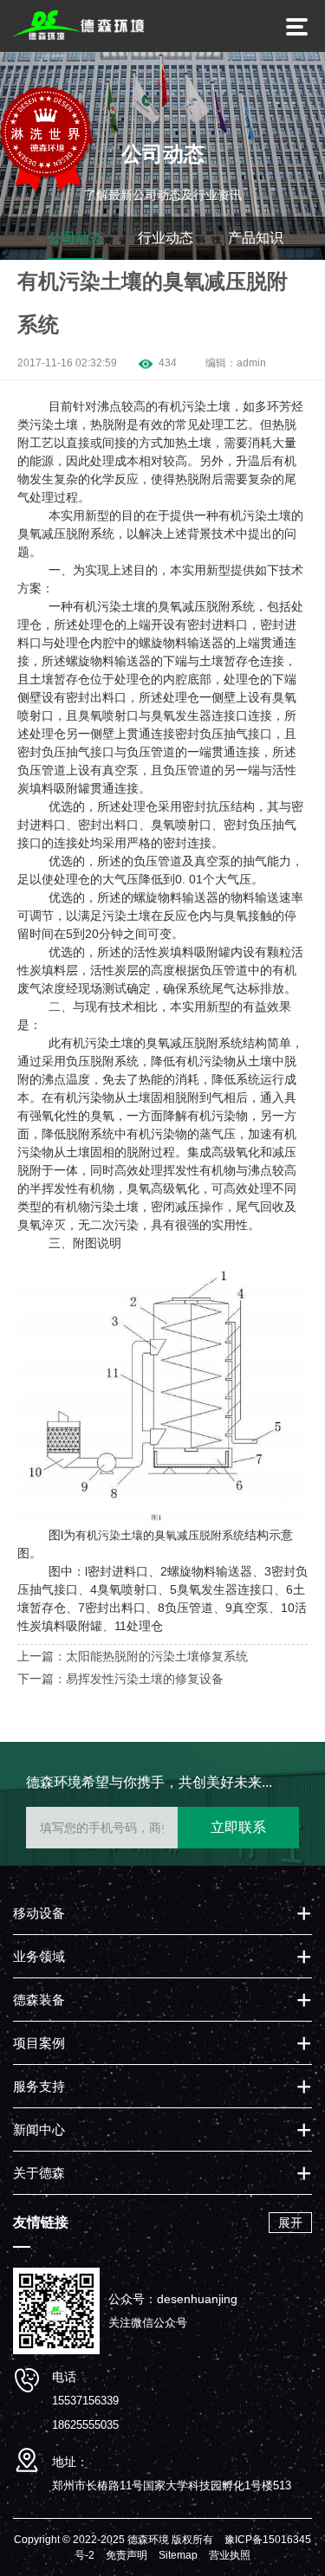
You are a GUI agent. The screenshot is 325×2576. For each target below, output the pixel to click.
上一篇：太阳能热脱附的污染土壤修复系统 (133, 1656)
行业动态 (166, 238)
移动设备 (39, 1913)
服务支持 (39, 2086)
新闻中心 (39, 2129)
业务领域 (39, 1956)
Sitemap (178, 2555)
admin (251, 363)
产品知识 (256, 238)
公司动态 (75, 238)
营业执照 (230, 2555)
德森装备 (39, 2000)
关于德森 (39, 2173)
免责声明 (127, 2555)
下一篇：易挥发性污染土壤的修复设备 (120, 1679)
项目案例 (39, 2043)
